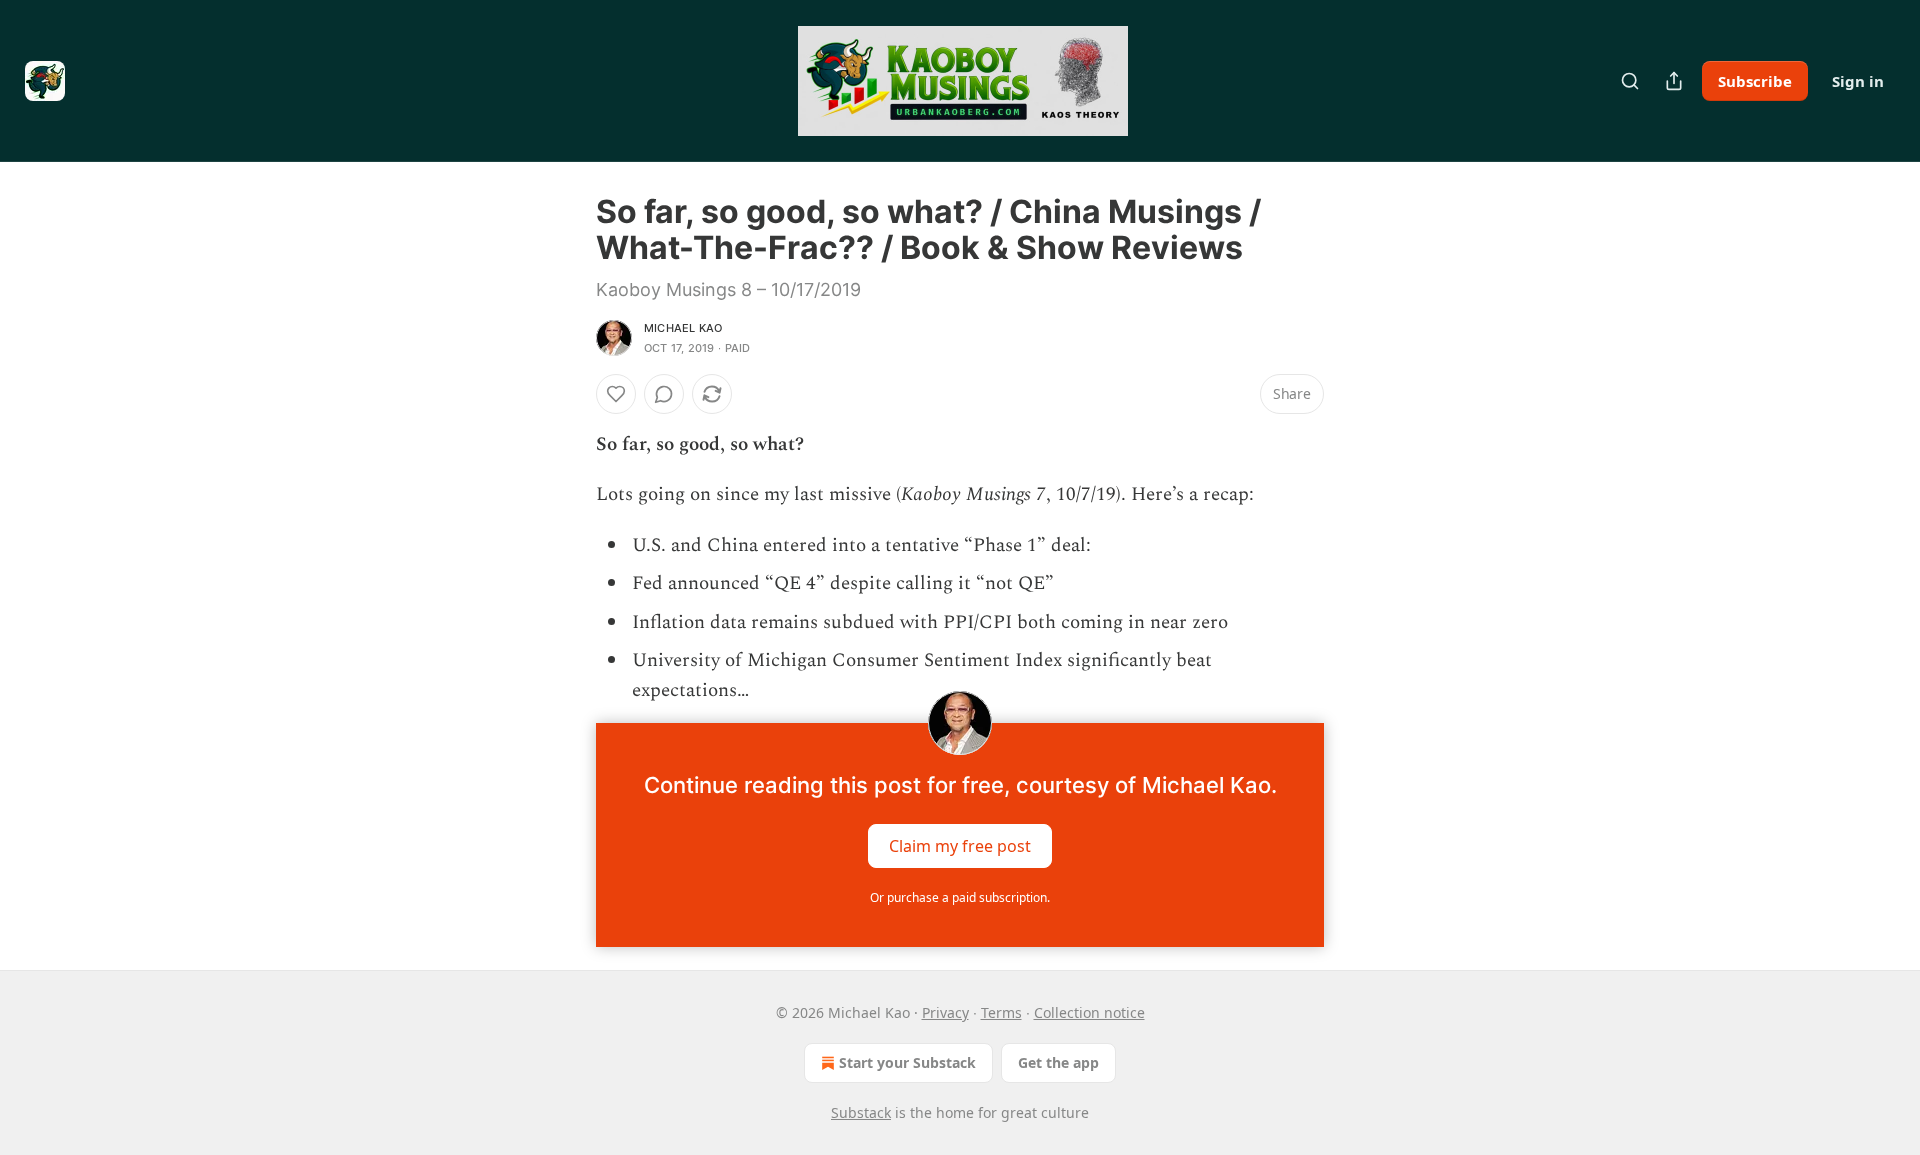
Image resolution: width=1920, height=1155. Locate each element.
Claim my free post (960, 845)
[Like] (616, 394)
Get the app (1058, 1062)
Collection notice (1089, 1012)
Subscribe (1755, 81)
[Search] (1630, 81)
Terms (1001, 1012)
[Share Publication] (1674, 81)
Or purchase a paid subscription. (960, 897)
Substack (861, 1112)
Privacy (945, 1012)
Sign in (1858, 81)
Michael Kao (683, 328)
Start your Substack (907, 1062)
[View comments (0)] (664, 394)
